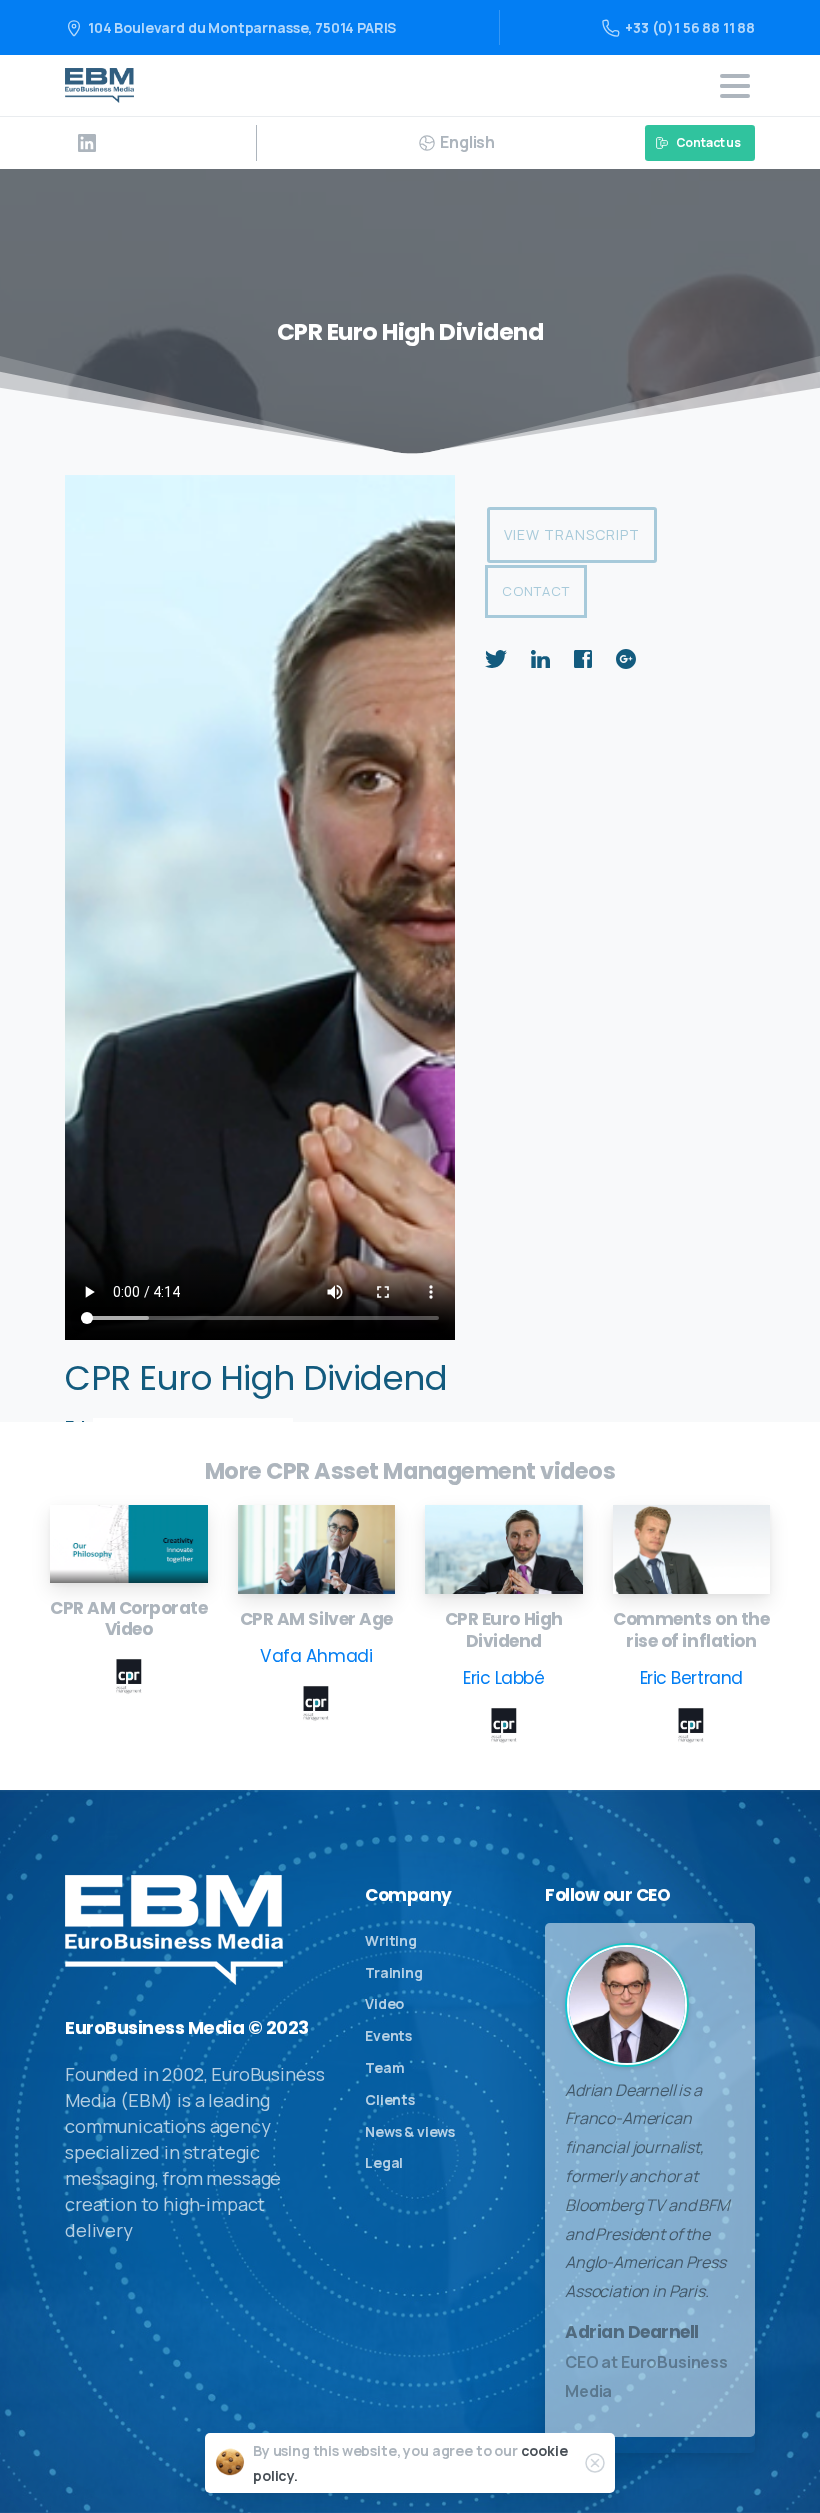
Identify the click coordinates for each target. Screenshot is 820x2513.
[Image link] (129, 1543)
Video (384, 2003)
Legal (384, 2162)
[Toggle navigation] (735, 86)
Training (394, 1972)
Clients (390, 2099)
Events (388, 2035)
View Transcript (572, 534)
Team (384, 2067)
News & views (410, 2131)
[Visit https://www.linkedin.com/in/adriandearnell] (87, 143)
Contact (536, 591)
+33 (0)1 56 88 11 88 (690, 27)
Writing (391, 1940)
